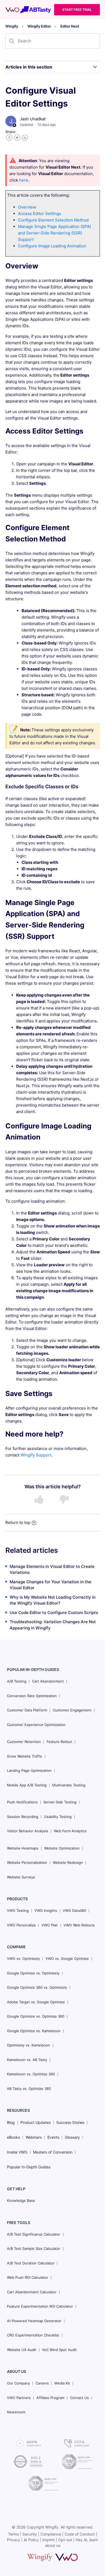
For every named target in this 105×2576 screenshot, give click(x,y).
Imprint (48, 2540)
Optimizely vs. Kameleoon (29, 2045)
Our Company (18, 2383)
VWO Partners (19, 2398)
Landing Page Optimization (29, 1770)
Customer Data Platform (27, 1710)
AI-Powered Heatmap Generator (34, 2321)
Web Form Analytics (70, 1831)
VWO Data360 (74, 1910)
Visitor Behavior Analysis (28, 1831)
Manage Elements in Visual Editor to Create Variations (52, 1570)
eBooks (13, 2137)
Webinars (34, 2137)
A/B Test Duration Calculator (31, 2263)
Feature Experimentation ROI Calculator (40, 2306)
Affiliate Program (50, 2398)
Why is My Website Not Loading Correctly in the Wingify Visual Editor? (53, 1600)
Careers (42, 2383)
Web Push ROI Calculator (28, 2277)
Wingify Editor (39, 26)
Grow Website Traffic (25, 1756)
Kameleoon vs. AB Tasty (27, 2060)
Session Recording (23, 1817)
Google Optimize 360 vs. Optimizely (37, 1987)
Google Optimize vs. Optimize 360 (36, 2016)
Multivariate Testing (69, 1785)
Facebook (9, 138)
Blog (11, 2122)
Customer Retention (24, 1742)
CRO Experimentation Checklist (33, 2335)
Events (53, 2137)
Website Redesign (68, 1862)
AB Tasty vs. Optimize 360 (29, 2089)
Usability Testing (58, 1817)
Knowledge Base (21, 2200)
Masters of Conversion (53, 2152)
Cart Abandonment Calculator (32, 2292)
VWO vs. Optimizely (23, 1959)
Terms (13, 2534)
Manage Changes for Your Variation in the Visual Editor (50, 1585)
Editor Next (70, 26)
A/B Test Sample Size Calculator (34, 2249)
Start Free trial (77, 10)
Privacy (14, 2540)
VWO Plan (50, 1925)
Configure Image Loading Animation (52, 246)
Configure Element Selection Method (53, 220)
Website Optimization (62, 1848)
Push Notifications (22, 1802)
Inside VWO (17, 2152)
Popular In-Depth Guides (29, 2167)
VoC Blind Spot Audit (59, 2350)
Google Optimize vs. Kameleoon (34, 2031)
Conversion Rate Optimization (32, 1696)
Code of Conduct (80, 2534)
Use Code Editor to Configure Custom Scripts (54, 1613)
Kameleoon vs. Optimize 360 (31, 2074)
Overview (27, 207)
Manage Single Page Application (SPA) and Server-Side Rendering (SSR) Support (55, 233)
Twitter (17, 138)
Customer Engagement (72, 1710)
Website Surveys (21, 1877)
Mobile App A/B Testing (27, 1785)
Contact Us (79, 2398)
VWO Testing (18, 1910)
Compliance (51, 2534)
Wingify (12, 26)
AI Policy (31, 2540)
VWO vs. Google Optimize (67, 1959)
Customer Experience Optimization (36, 1725)
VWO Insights (46, 1910)
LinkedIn (25, 138)
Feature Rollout (59, 1742)
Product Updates (36, 2122)
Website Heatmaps (23, 1848)
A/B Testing (17, 1681)
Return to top (18, 1522)
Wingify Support (36, 1455)
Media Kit (62, 2383)
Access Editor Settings (40, 214)
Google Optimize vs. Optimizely (33, 1973)
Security (30, 2534)
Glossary (72, 2137)
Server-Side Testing (60, 1802)
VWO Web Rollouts (79, 1925)
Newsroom (16, 2412)
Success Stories (70, 2122)
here (24, 180)
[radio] (40, 1500)
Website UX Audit (22, 2350)
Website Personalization (27, 1862)
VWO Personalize (21, 1925)
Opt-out (65, 2540)
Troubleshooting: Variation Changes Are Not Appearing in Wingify (53, 1625)
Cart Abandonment (48, 1681)
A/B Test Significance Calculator (34, 2234)
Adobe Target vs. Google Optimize (36, 2002)
